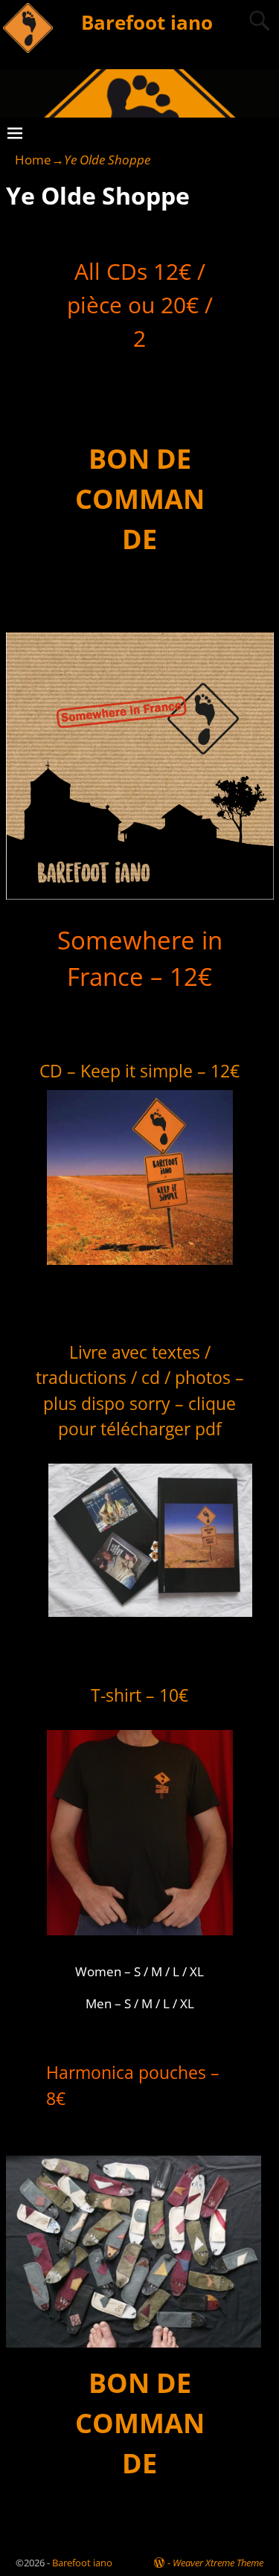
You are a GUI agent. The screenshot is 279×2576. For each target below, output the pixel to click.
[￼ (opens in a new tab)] (140, 1940)
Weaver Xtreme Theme (218, 2563)
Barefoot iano (147, 22)
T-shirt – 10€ (139, 1695)
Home (33, 160)
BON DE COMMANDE (140, 499)
